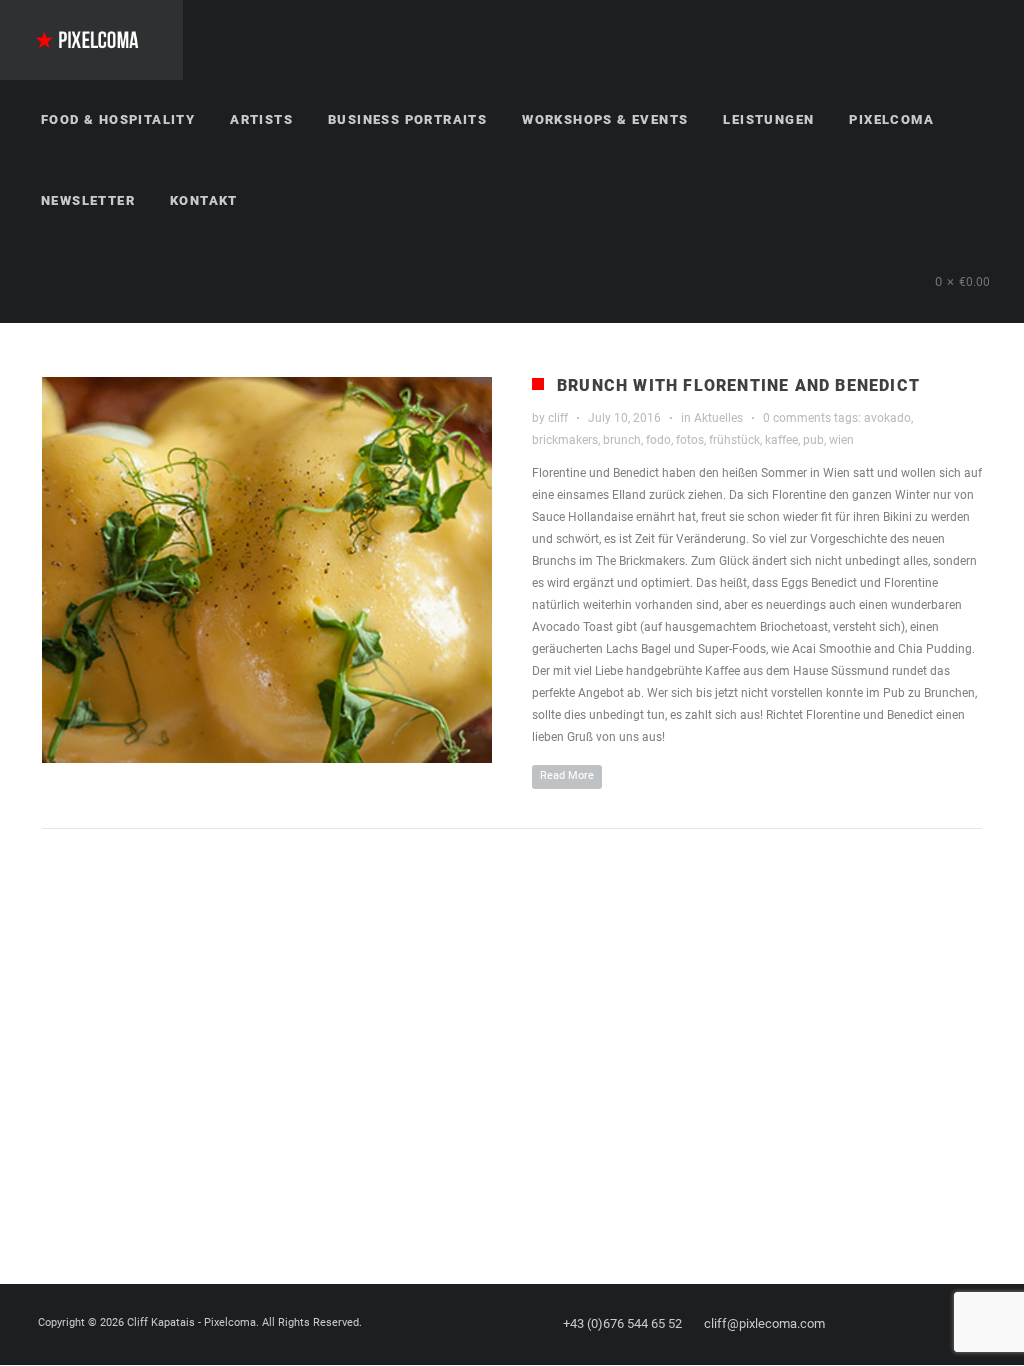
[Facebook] (873, 1324)
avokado (887, 418)
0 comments (797, 418)
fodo (658, 440)
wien (841, 440)
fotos (690, 440)
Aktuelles (718, 418)
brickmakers (565, 440)
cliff (558, 418)
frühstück (734, 440)
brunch (622, 440)
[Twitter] (909, 1324)
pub (813, 440)
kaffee (781, 440)
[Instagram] (945, 1324)
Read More (567, 775)
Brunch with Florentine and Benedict (738, 385)
